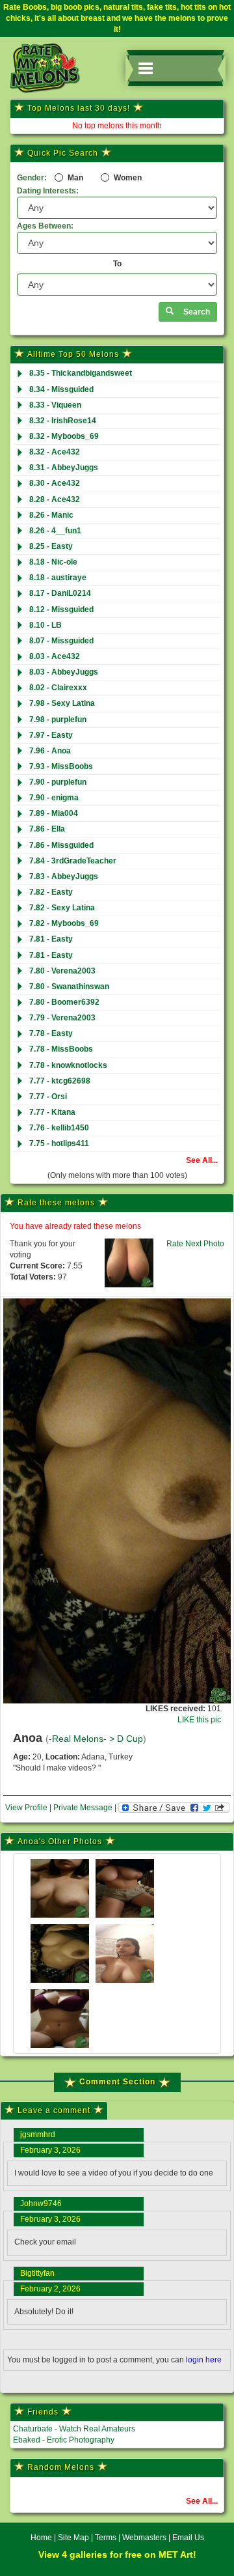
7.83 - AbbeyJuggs (64, 876)
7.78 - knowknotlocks (68, 1065)
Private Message (83, 1808)
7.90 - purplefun (58, 782)
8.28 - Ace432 (55, 499)
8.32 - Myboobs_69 (64, 436)
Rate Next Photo (195, 1244)
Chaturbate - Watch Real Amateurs (74, 2429)
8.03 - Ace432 (55, 656)
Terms (106, 2538)
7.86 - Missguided (61, 845)
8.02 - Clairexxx (58, 688)
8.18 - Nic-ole (53, 562)
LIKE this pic (199, 1720)
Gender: (32, 178)
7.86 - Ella (47, 829)
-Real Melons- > (83, 1739)
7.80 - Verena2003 (62, 971)
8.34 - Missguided (61, 389)
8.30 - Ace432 (55, 483)
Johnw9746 (41, 2204)
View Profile (26, 1808)
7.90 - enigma (54, 798)
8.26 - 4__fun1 (55, 531)
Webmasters (144, 2538)
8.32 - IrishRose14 (63, 421)
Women (127, 178)
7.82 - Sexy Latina (62, 908)
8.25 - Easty (51, 546)
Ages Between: (45, 226)
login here (204, 2360)
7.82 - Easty (51, 892)
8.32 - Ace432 (55, 452)
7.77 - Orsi (48, 1097)
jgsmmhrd (38, 2135)
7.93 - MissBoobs (61, 766)
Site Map (74, 2538)
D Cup (130, 1739)
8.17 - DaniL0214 (60, 593)
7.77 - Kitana (52, 1112)
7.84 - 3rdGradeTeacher (73, 861)
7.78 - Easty (51, 1033)
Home (41, 2538)
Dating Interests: (48, 191)
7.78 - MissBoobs (61, 1049)
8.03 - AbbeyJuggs (64, 672)
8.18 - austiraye (58, 578)
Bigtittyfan (37, 2273)
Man (74, 178)
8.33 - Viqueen (55, 405)
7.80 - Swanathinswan (69, 987)
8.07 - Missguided (61, 641)
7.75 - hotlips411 (59, 1143)
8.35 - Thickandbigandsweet (81, 373)
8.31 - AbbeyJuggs (64, 468)
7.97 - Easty (51, 735)
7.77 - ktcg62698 (60, 1081)
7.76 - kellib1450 (59, 1128)
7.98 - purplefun (58, 720)
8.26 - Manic (51, 515)
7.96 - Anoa (50, 751)
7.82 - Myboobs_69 (64, 923)
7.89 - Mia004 (54, 813)
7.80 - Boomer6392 (64, 1002)
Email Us (188, 2538)
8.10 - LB (45, 625)
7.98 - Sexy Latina (62, 703)
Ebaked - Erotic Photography (64, 2440)
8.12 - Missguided (61, 609)
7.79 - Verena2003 (62, 1018)
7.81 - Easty (51, 939)
